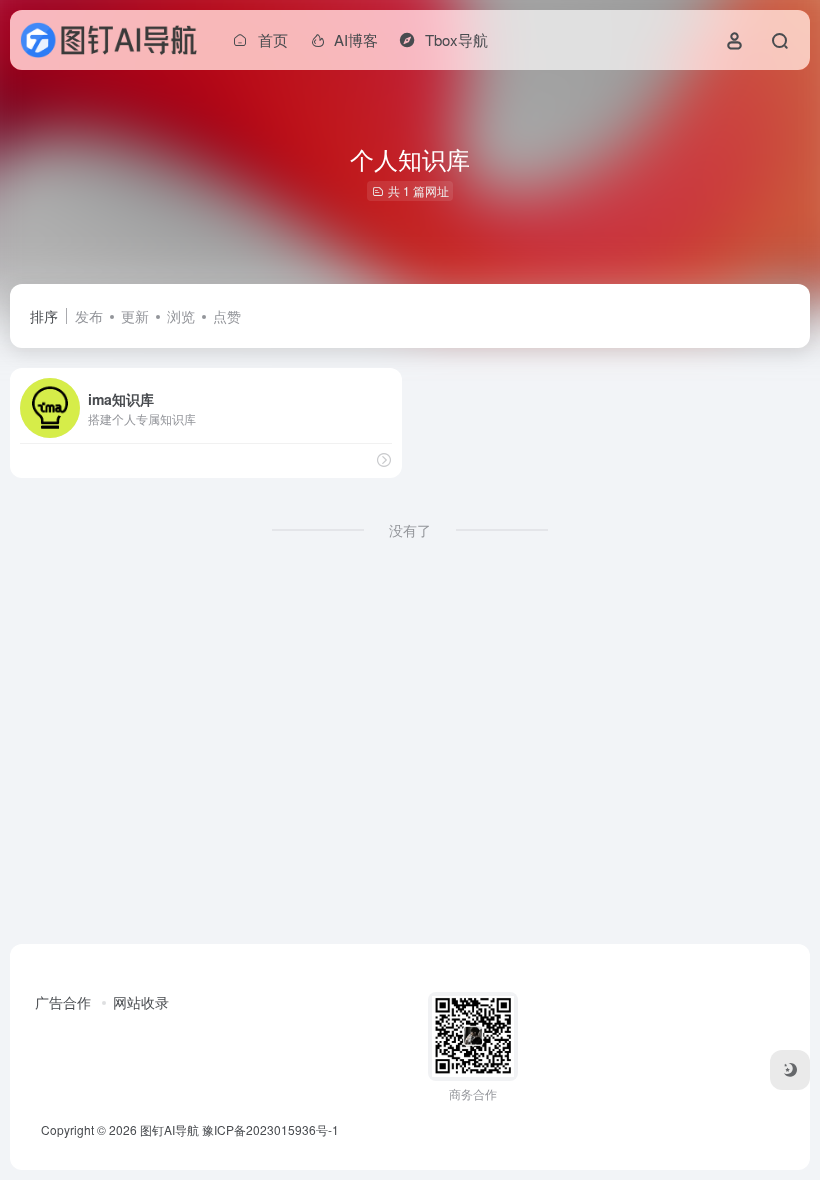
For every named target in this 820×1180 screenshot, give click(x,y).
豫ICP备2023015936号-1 (270, 1129)
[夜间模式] (790, 1070)
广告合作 (63, 1002)
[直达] (384, 459)
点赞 (227, 316)
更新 (135, 316)
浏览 (181, 316)
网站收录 (141, 1002)
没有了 (410, 530)
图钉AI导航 (169, 1129)
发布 (89, 316)
